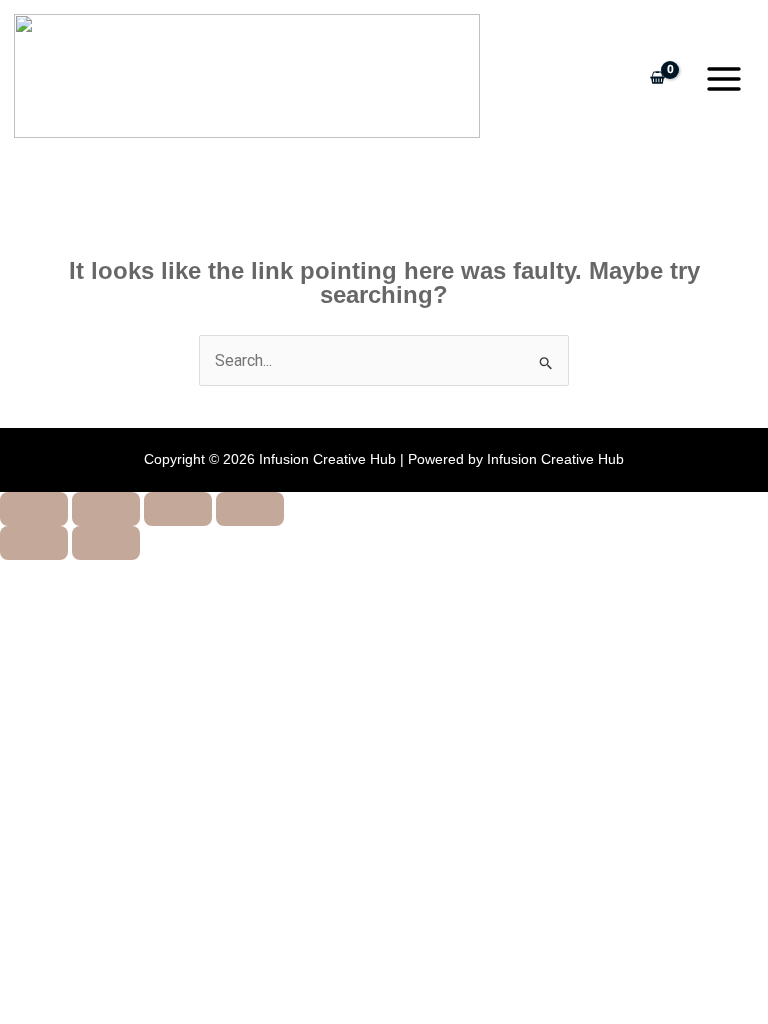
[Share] (178, 509)
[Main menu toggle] (723, 78)
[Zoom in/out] (34, 509)
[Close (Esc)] (250, 509)
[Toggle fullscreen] (106, 509)
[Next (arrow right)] (106, 543)
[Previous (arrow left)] (34, 543)
